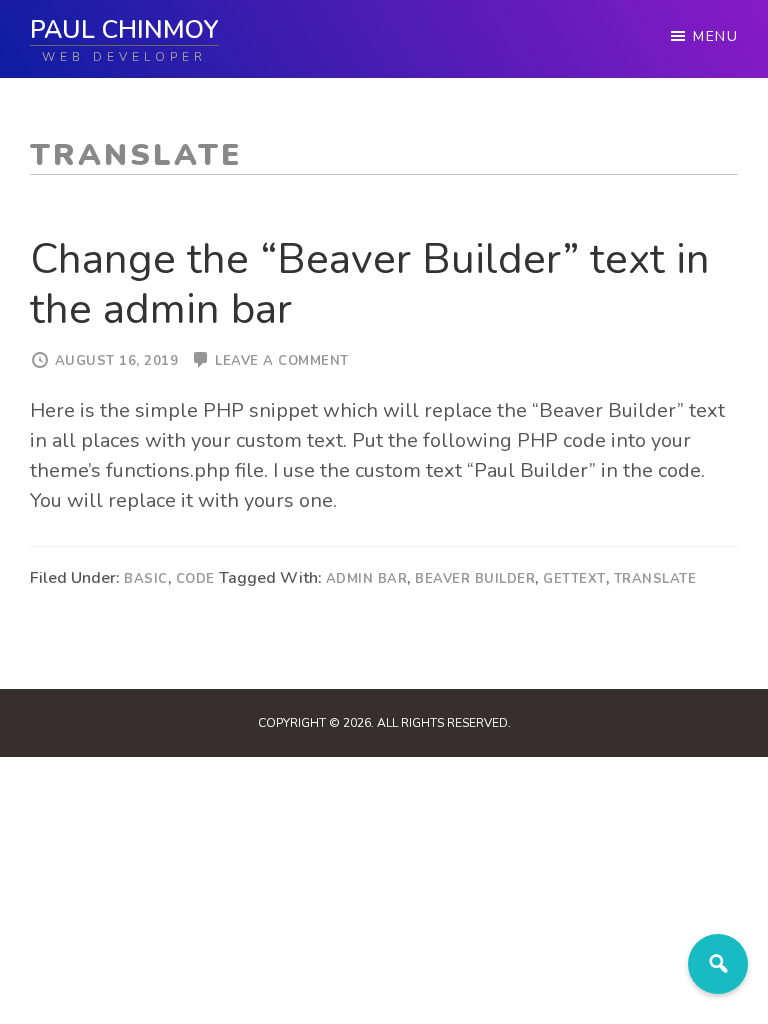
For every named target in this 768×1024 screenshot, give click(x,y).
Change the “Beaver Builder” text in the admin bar (370, 284)
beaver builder (475, 579)
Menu (715, 36)
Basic (146, 579)
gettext (574, 579)
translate (655, 579)
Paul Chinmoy (124, 30)
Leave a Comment (282, 361)
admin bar (367, 579)
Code (195, 579)
